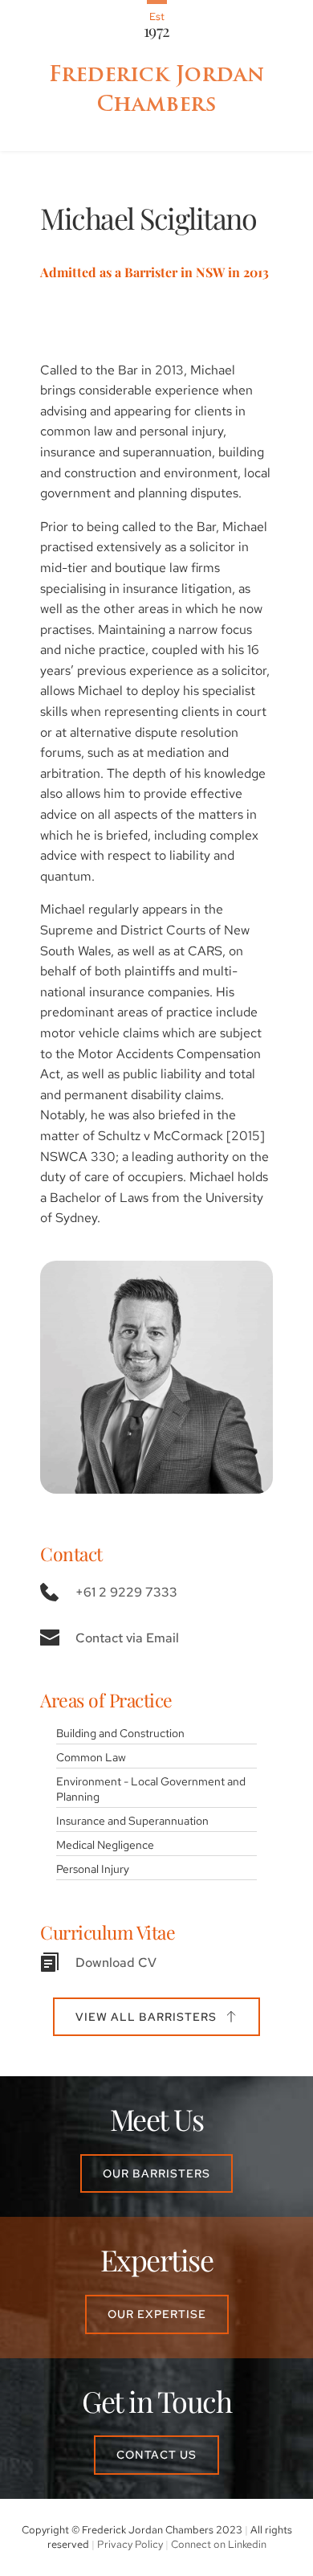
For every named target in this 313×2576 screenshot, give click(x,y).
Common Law (91, 1757)
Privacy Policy (130, 2544)
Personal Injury (93, 1869)
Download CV (116, 1963)
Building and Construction (120, 1733)
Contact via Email (127, 1638)
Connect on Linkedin (219, 2544)
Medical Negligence (105, 1844)
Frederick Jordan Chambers (160, 88)
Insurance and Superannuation (132, 1820)
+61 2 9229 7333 (126, 1592)
